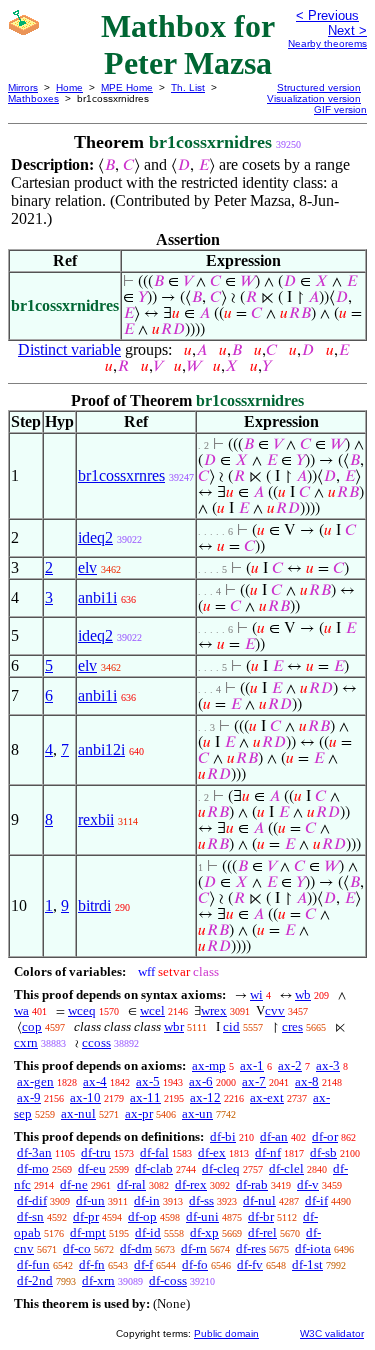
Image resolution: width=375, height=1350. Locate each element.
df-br (261, 1216)
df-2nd (35, 1280)
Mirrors (23, 87)
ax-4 (95, 1081)
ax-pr (139, 1113)
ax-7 (254, 1081)
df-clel (286, 1168)
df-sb (323, 1152)
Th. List (188, 87)
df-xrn (98, 1280)
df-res (251, 1248)
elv (87, 567)
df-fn (92, 1264)
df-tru (96, 1152)
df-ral (131, 1184)
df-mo (33, 1168)
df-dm (136, 1248)
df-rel (262, 1232)
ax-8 (307, 1081)
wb (303, 994)
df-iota (313, 1248)
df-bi (223, 1136)
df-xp (204, 1232)
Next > (347, 30)
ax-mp (209, 1065)
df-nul (259, 1200)
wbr (174, 1026)
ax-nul (78, 1113)
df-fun (33, 1264)
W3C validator (332, 1333)
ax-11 (145, 1097)
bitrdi (94, 905)
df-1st (307, 1264)
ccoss (96, 1042)
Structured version (319, 87)
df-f (143, 1264)
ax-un (197, 1113)
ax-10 (85, 1097)
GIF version (340, 109)
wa (21, 1010)
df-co (77, 1248)
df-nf (268, 1152)
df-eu (92, 1168)
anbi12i (101, 749)
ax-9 (29, 1097)
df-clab (154, 1168)
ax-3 (328, 1065)
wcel (152, 1010)
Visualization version (314, 98)
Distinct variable (69, 349)
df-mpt (88, 1232)
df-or (325, 1136)
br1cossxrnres (121, 475)
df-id (148, 1232)
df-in (147, 1200)
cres (292, 1026)
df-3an (34, 1152)
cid (231, 1026)
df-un (90, 1200)
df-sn (30, 1216)
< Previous (327, 15)
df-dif (32, 1200)
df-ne (74, 1184)
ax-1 (252, 1065)
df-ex (212, 1152)
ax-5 (148, 1081)
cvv (275, 1010)
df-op (142, 1216)
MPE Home (127, 87)
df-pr (86, 1216)
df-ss (201, 1200)
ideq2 (95, 537)
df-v (308, 1184)
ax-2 (290, 1065)
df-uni (202, 1216)
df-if (316, 1200)
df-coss (168, 1280)
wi (256, 994)
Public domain (226, 1333)
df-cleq (221, 1168)
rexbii (96, 819)
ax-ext (267, 1097)
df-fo (195, 1264)
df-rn (194, 1248)
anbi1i (97, 597)
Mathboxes (33, 98)
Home (69, 87)
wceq (82, 1010)
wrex (214, 1010)
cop (32, 1026)
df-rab (252, 1184)
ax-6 (201, 1081)
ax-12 (205, 1097)
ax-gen (35, 1081)
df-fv (250, 1264)
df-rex (191, 1184)
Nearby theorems (327, 43)
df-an (274, 1136)
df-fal (154, 1152)
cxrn (26, 1042)
